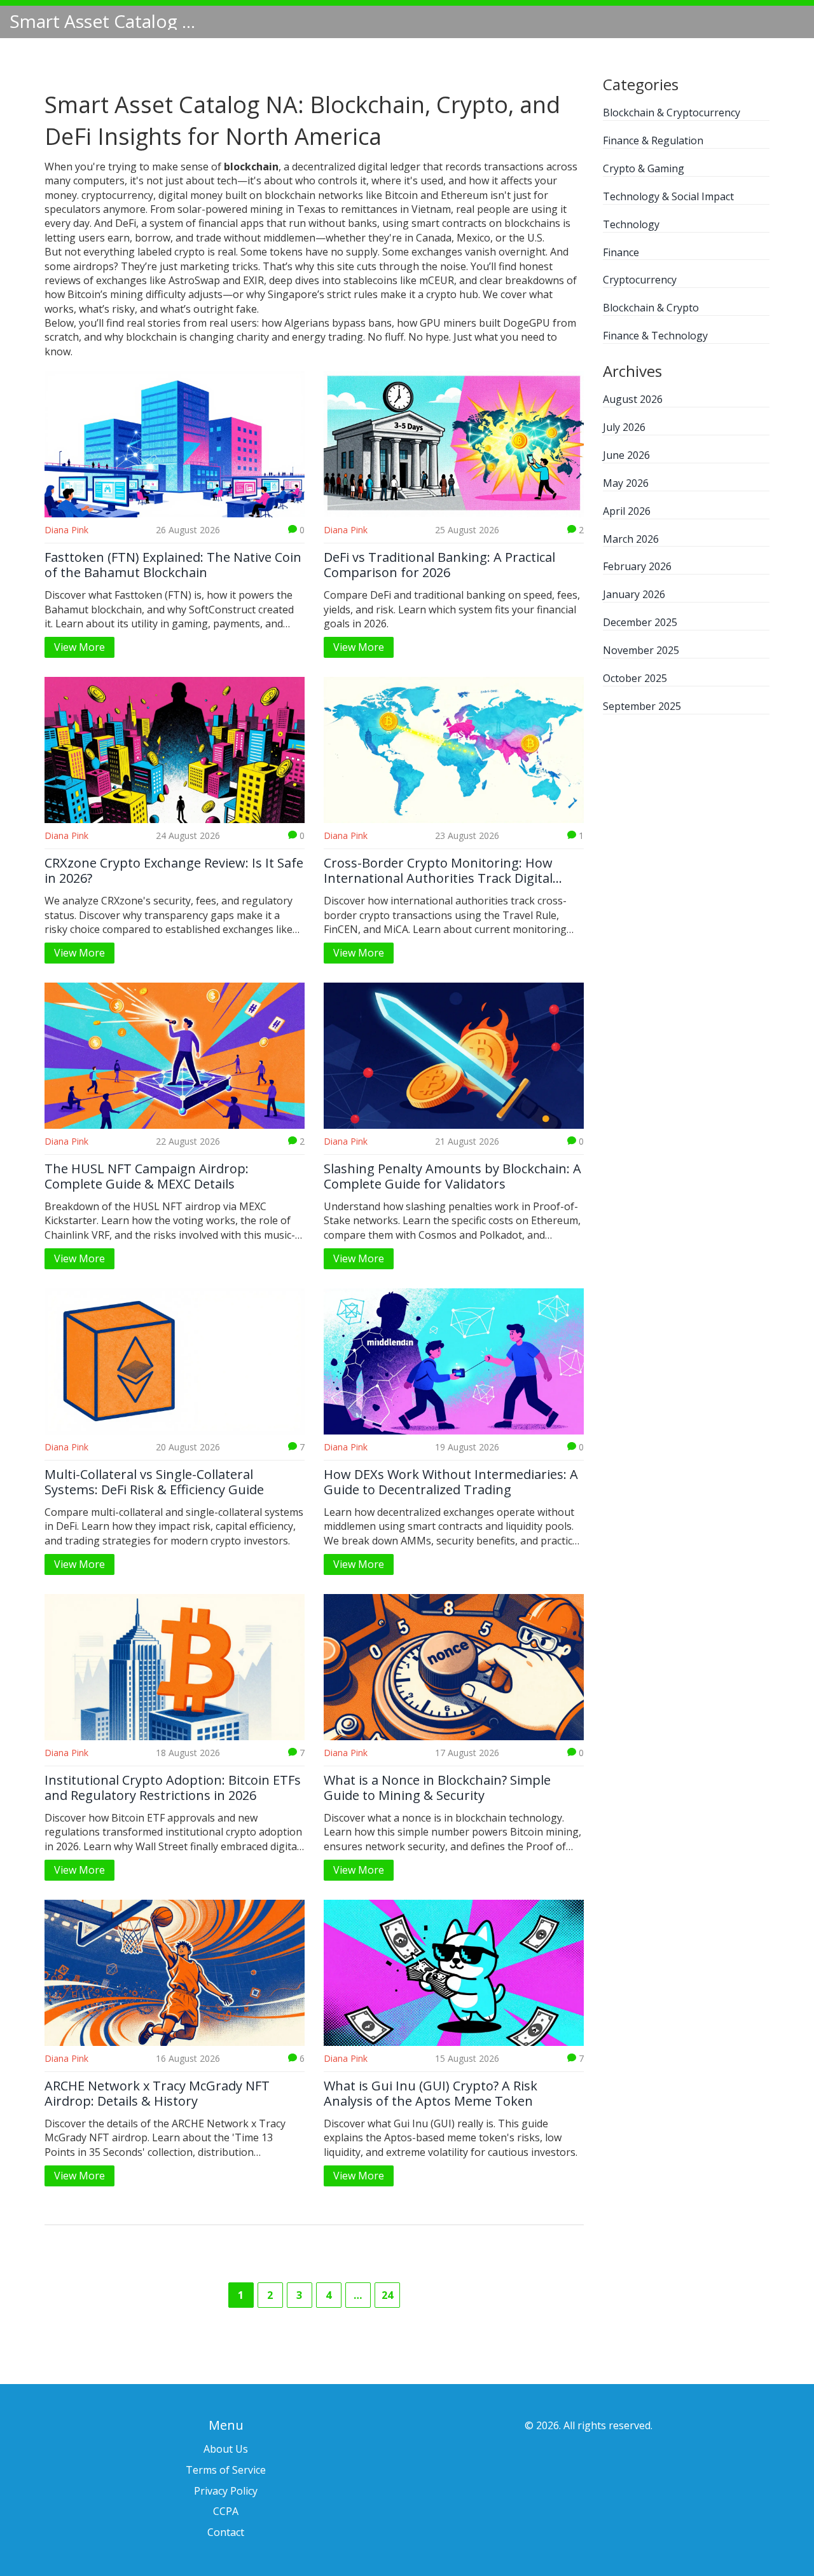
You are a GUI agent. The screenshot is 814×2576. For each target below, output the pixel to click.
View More (79, 647)
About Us (226, 2449)
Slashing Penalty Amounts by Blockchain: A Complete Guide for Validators (452, 1176)
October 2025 (635, 678)
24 (387, 2295)
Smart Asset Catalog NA (105, 21)
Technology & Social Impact (668, 196)
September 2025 (642, 706)
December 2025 (640, 622)
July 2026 (624, 427)
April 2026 (627, 511)
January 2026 (634, 594)
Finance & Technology (655, 336)
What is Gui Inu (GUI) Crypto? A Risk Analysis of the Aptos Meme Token (431, 2094)
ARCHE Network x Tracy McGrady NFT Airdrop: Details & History (157, 2094)
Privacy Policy (226, 2491)
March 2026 (631, 539)
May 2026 (626, 483)
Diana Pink (66, 530)
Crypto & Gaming (644, 168)
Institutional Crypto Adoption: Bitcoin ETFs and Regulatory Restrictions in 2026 (173, 1788)
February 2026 (637, 566)
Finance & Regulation (653, 140)
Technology (631, 224)
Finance (621, 252)
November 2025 (641, 650)
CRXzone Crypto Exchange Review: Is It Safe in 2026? (174, 871)
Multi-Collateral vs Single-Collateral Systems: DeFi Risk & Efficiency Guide (154, 1482)
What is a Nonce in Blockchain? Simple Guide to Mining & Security (437, 1788)
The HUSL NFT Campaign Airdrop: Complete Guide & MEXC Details (147, 1176)
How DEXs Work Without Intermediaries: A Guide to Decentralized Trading (451, 1482)
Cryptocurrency (640, 280)
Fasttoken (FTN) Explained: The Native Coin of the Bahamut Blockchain (173, 565)
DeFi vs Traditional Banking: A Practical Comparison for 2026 (439, 565)
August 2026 (633, 399)
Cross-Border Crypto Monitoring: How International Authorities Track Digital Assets (438, 871)
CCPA (226, 2511)
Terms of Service (226, 2470)
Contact (226, 2532)
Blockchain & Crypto (651, 308)
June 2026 (626, 455)
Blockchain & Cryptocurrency (672, 112)
